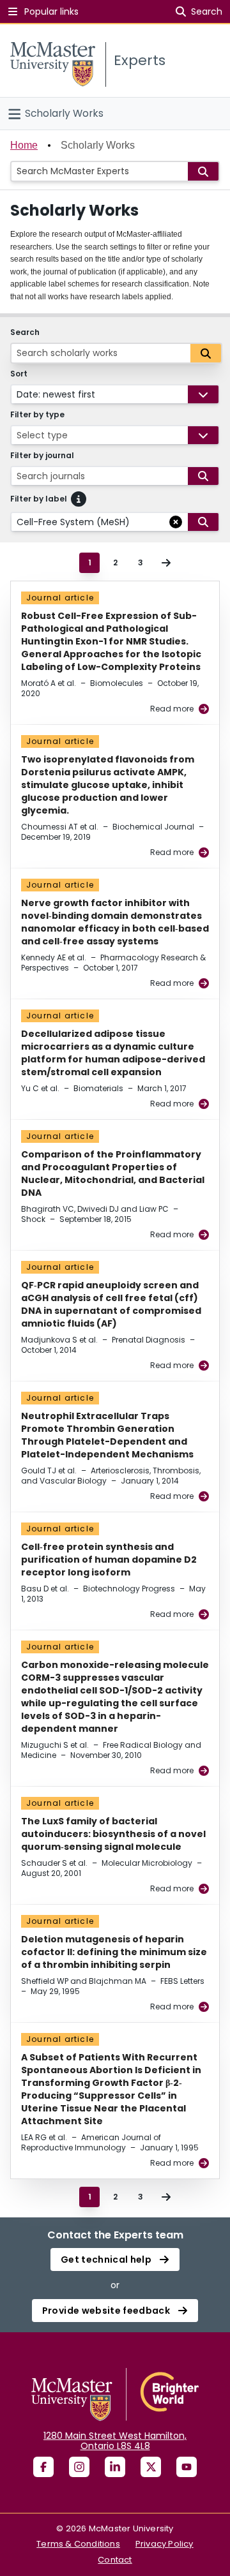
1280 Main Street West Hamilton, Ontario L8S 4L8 (115, 2441)
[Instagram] (79, 2467)
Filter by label (39, 499)
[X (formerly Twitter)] (151, 2467)
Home (24, 145)
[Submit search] (203, 171)
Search (25, 332)
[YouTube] (187, 2467)
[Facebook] (43, 2467)
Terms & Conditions (78, 2544)
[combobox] (18, 394)
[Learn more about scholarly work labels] (79, 499)
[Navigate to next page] (166, 563)
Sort (19, 374)
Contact (115, 2560)
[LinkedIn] (115, 2467)
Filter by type (37, 415)
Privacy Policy (165, 2544)
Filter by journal (42, 456)
